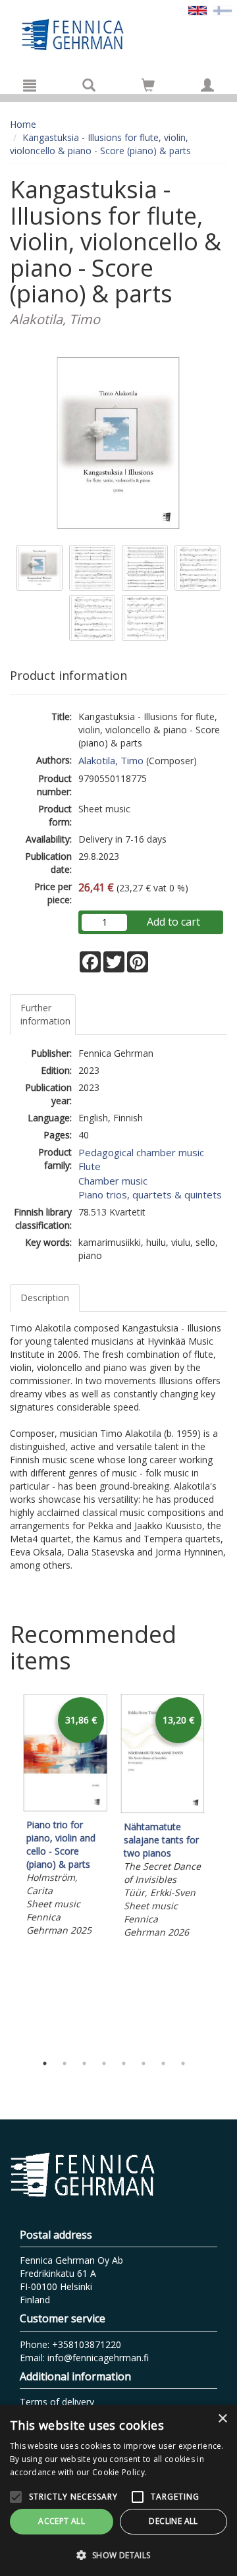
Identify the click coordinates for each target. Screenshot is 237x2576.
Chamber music (113, 1181)
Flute (90, 1166)
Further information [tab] (45, 1014)
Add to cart (173, 922)
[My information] (207, 85)
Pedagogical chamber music (141, 1152)
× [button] (222, 2419)
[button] (118, 2555)
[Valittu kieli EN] (197, 10)
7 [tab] (163, 2063)
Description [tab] (45, 1298)
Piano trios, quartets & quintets (150, 1194)
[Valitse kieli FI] (223, 10)
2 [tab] (65, 2063)
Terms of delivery (57, 2402)
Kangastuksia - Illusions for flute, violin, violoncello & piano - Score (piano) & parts (100, 144)
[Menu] (30, 85)
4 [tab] (104, 2063)
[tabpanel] (65, 1817)
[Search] (89, 85)
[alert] (118, 2490)
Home (23, 124)
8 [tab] (183, 2063)
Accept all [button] (62, 2521)
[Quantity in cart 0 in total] (148, 87)
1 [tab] (45, 2063)
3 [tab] (84, 2063)
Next (221, 1870)
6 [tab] (144, 2063)
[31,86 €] (65, 1808)
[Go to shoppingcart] (148, 85)
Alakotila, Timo (111, 760)
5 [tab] (124, 2063)
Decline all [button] (173, 2521)
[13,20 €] (163, 1810)
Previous (7, 1870)
